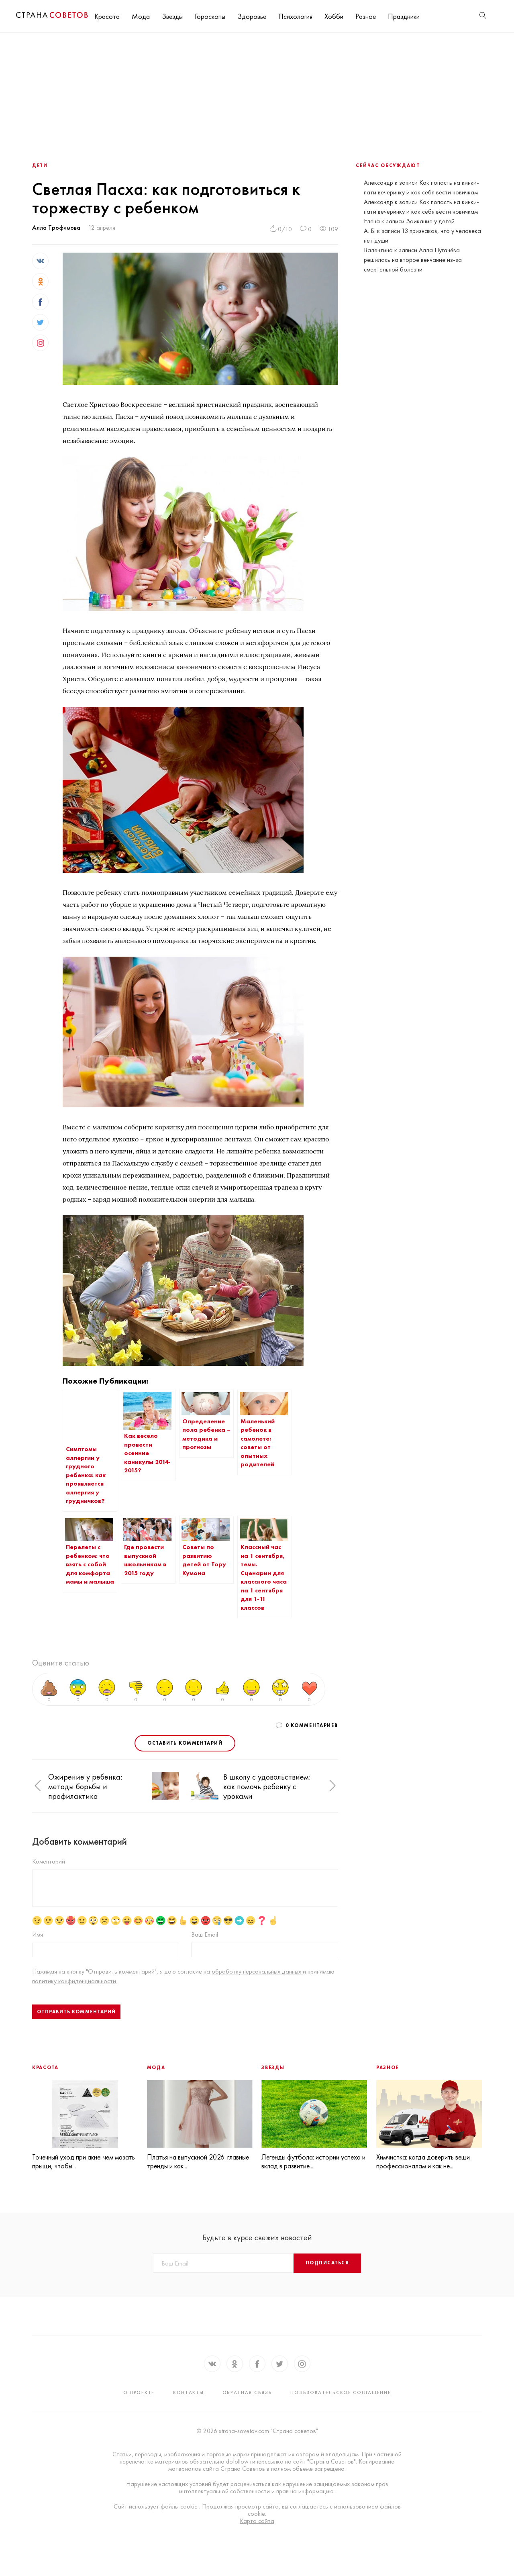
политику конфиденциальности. (75, 1981)
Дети (40, 165)
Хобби (334, 16)
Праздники (404, 16)
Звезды (172, 16)
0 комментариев (312, 1725)
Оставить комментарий (185, 1743)
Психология (295, 16)
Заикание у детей (430, 221)
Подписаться (327, 2263)
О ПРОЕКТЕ (139, 2392)
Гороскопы (210, 16)
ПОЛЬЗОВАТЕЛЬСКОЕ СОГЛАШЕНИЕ (341, 2392)
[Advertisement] (257, 93)
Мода (141, 16)
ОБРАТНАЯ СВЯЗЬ (247, 2392)
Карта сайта (257, 2521)
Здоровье (252, 16)
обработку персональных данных (257, 1971)
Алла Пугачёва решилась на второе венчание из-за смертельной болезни (413, 260)
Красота (107, 16)
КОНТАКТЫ (189, 2392)
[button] (38, 1786)
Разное (366, 16)
